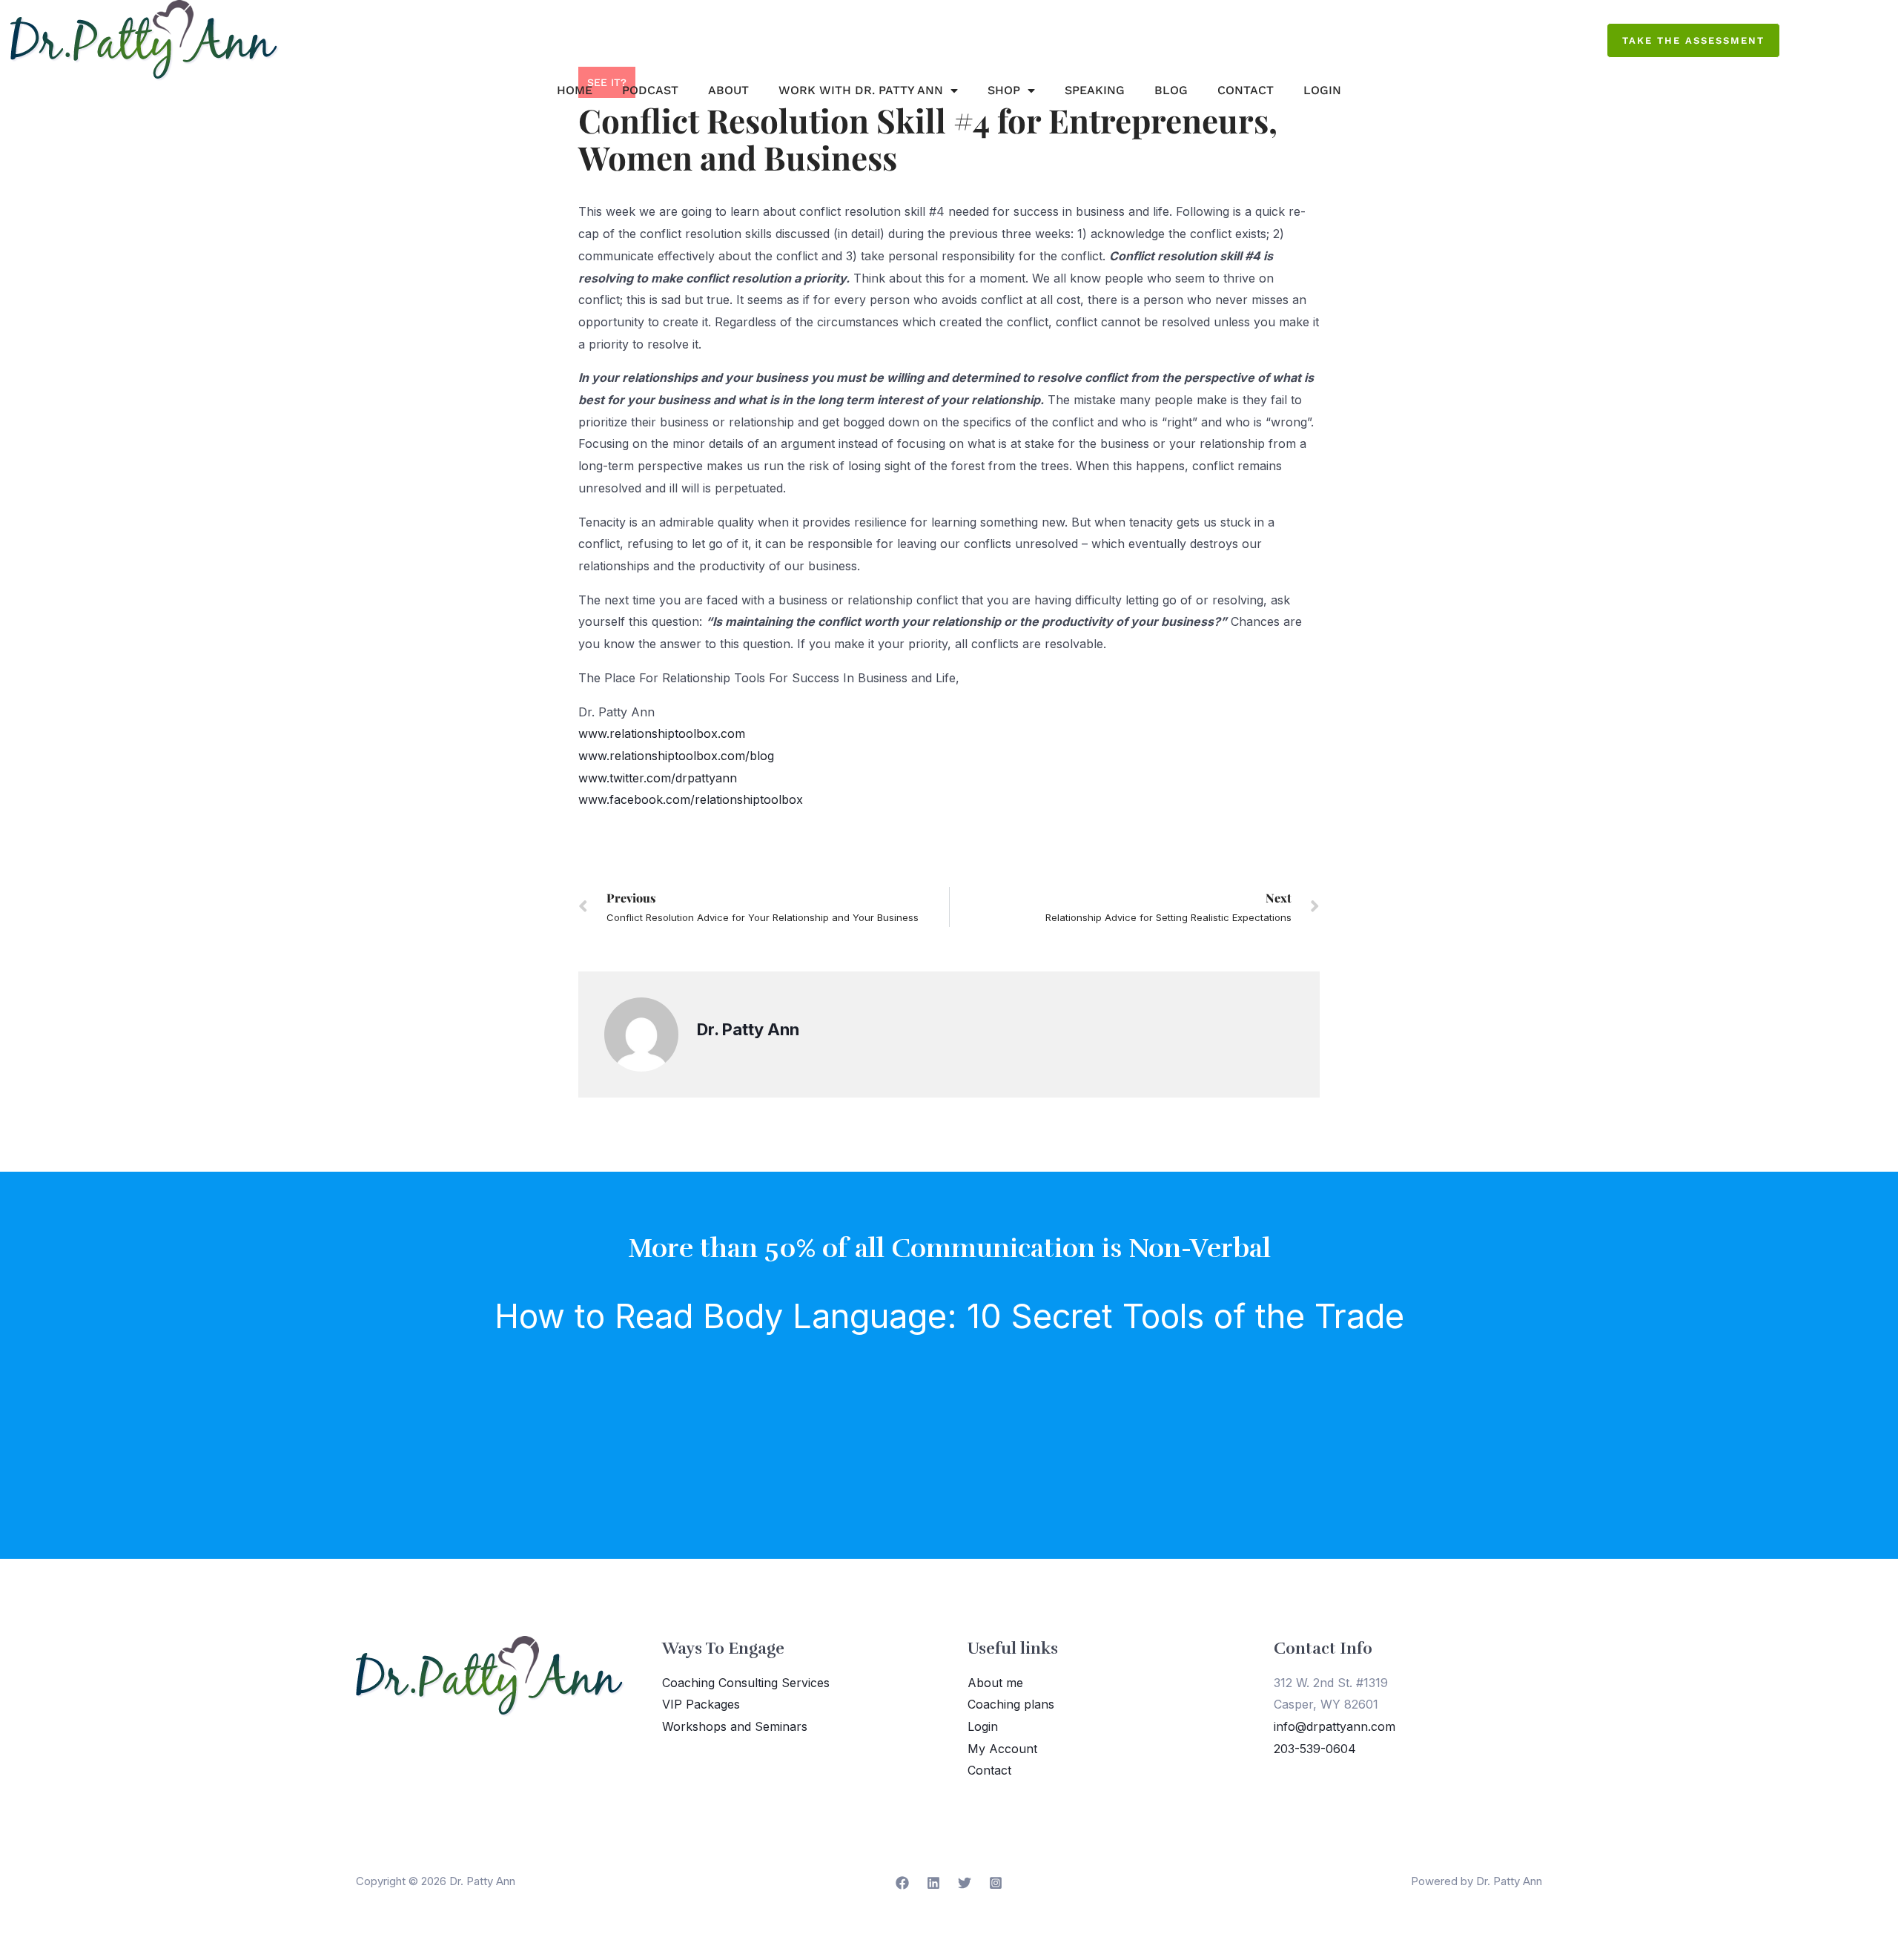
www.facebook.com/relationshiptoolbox (691, 799)
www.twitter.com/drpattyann (658, 778)
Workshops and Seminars (735, 1726)
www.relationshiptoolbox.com (662, 733)
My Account (1002, 1749)
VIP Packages (701, 1704)
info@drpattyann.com (1335, 1726)
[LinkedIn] (933, 1883)
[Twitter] (965, 1883)
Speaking (1095, 90)
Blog (1171, 90)
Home (575, 90)
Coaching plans (1011, 1704)
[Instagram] (996, 1883)
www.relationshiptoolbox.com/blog (676, 756)
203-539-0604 (1315, 1749)
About (728, 90)
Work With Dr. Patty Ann (861, 90)
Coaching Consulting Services (746, 1683)
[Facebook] (902, 1883)
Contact (1246, 90)
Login (1322, 90)
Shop (1004, 90)
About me (995, 1683)
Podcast (650, 90)
